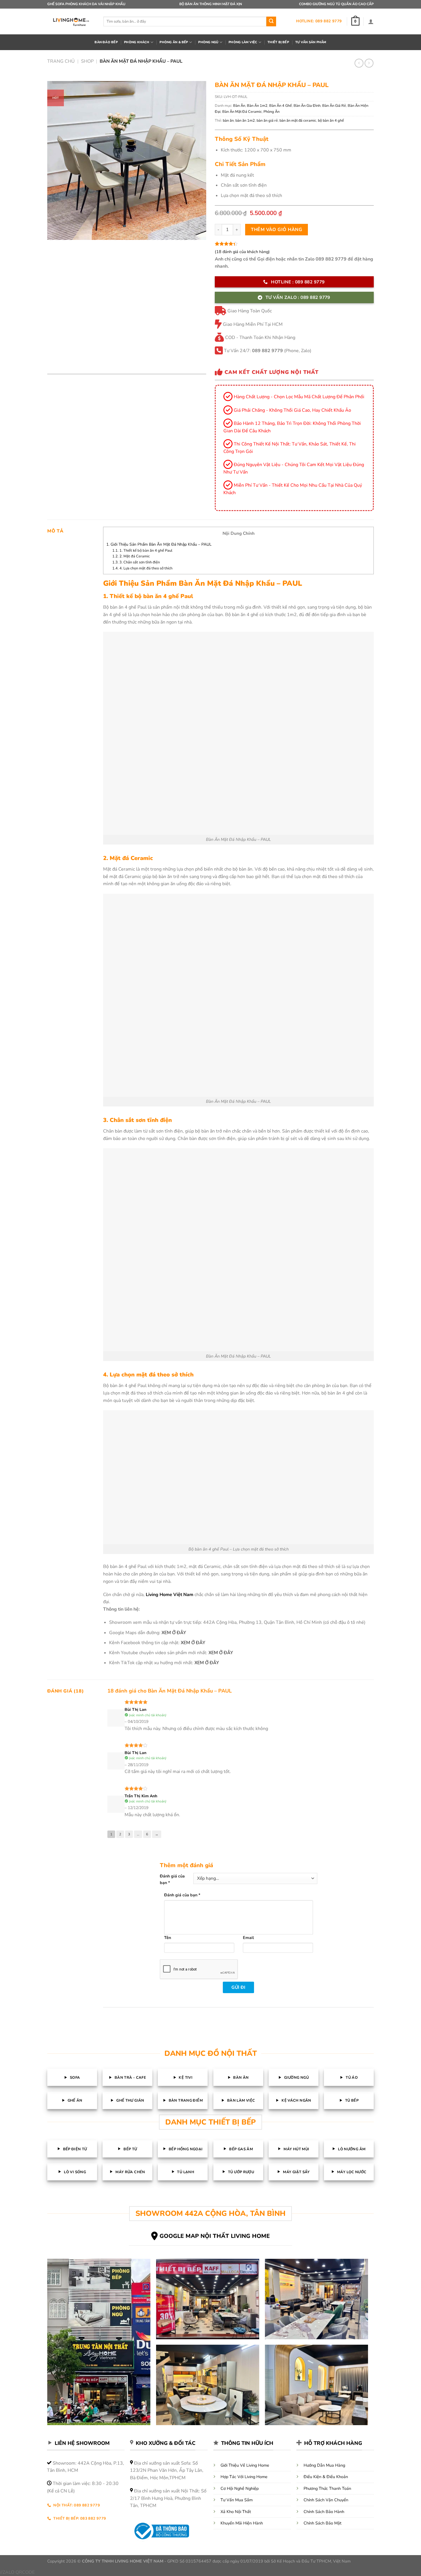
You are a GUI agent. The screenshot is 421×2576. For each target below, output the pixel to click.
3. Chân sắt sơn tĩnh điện (136, 562)
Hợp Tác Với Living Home (244, 2478)
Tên (168, 1938)
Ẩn (255, 533)
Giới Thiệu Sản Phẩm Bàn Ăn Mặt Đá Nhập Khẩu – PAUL (159, 544)
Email (248, 1938)
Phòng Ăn (272, 112)
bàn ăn (228, 121)
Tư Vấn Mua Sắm (237, 2501)
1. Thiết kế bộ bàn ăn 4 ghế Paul (142, 551)
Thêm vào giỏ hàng (277, 230)
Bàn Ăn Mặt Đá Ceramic (242, 112)
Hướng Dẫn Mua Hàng (324, 2466)
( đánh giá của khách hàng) (242, 252)
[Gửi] (271, 21)
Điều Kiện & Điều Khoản (326, 2478)
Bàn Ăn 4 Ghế (281, 106)
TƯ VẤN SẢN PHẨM (311, 42)
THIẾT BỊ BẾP (278, 42)
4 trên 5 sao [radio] (290, 1876)
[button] (355, 21)
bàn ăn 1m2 (245, 121)
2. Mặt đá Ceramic (131, 556)
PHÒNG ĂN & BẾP (174, 42)
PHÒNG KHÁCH (137, 42)
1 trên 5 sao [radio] (212, 1876)
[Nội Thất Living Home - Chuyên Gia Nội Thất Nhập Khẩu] (71, 21)
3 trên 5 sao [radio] (264, 1876)
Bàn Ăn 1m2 (257, 106)
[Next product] (359, 63)
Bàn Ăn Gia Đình (307, 106)
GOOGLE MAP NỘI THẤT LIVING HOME (215, 2237)
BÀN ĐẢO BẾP (106, 42)
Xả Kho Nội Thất (236, 2512)
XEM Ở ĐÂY (174, 1633)
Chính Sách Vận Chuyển (326, 2501)
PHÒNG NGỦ (208, 42)
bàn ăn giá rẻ (267, 121)
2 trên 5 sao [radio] (238, 1876)
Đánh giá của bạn (178, 1876)
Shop (87, 61)
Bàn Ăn (239, 106)
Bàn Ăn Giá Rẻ (334, 106)
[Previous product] (369, 63)
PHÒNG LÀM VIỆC (243, 42)
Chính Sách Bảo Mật (322, 2524)
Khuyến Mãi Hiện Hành (242, 2524)
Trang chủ (61, 61)
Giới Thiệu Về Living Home (245, 2466)
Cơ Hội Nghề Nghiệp (240, 2489)
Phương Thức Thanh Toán (327, 2489)
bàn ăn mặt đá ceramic (298, 121)
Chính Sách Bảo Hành (324, 2512)
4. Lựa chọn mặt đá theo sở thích (142, 568)
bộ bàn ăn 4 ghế (331, 121)
